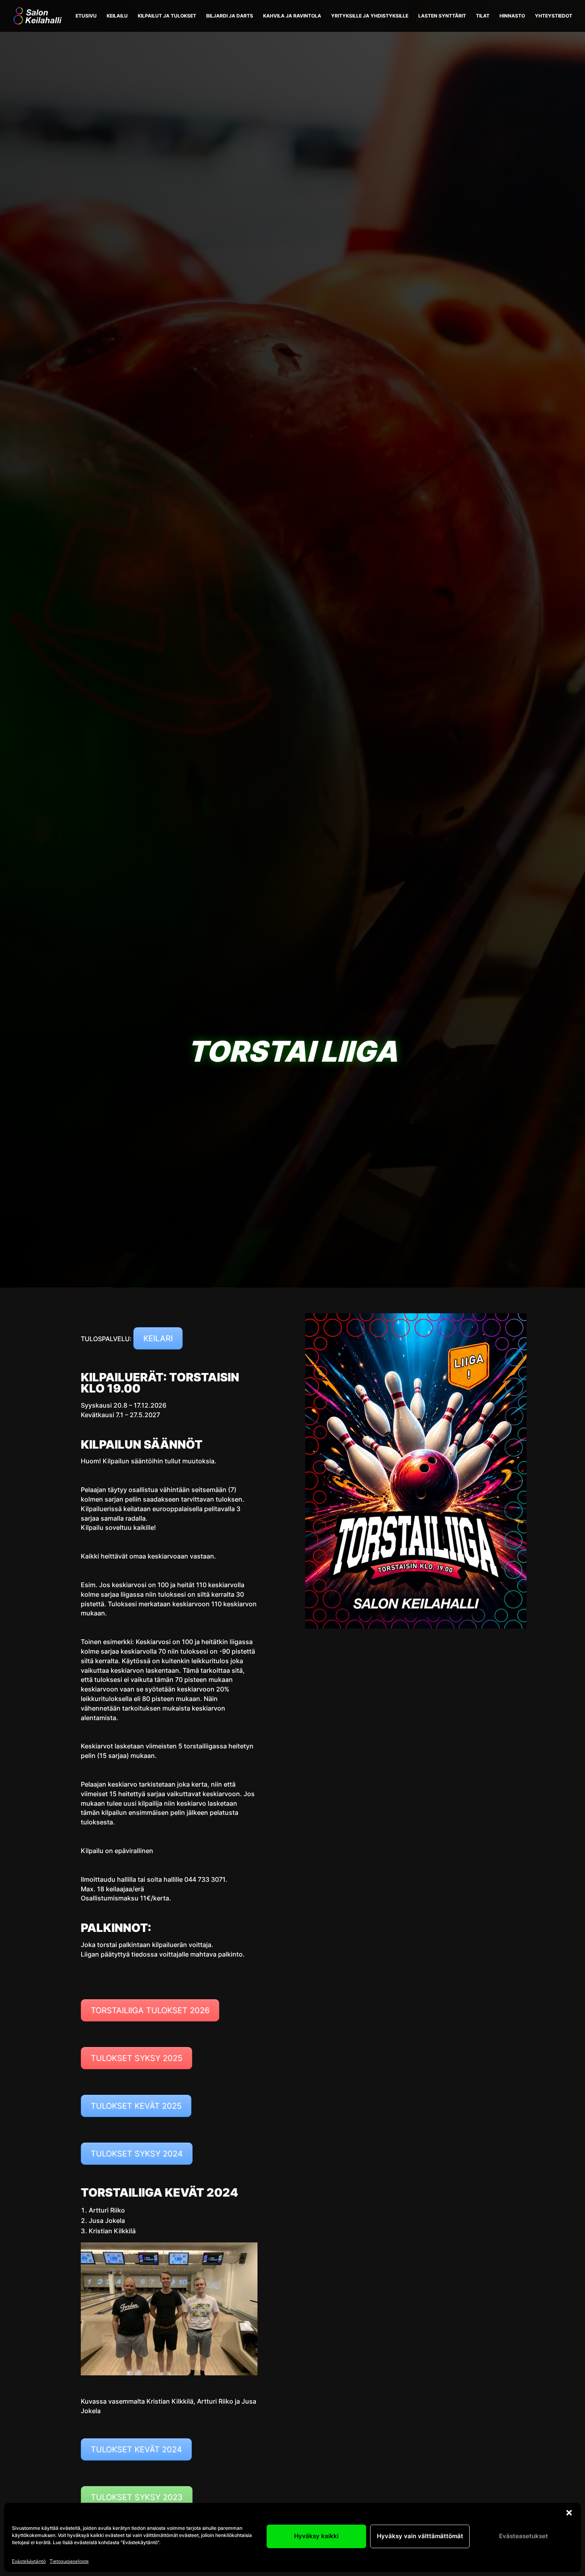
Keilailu (117, 16)
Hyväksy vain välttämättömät (420, 2536)
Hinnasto (512, 16)
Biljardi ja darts (230, 16)
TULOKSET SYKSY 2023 (137, 2497)
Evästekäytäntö (29, 2561)
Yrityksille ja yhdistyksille (370, 16)
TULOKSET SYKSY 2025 (136, 2058)
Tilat (483, 16)
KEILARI (158, 1338)
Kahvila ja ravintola (292, 16)
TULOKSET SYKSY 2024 (137, 2154)
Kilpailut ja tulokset (167, 16)
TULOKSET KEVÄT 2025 (136, 2106)
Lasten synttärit (442, 16)
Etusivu (86, 16)
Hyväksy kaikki (316, 2536)
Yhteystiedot (554, 16)
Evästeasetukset (524, 2536)
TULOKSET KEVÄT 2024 (136, 2449)
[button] (569, 2513)
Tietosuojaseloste (69, 2561)
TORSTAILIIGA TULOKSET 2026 (150, 2010)
